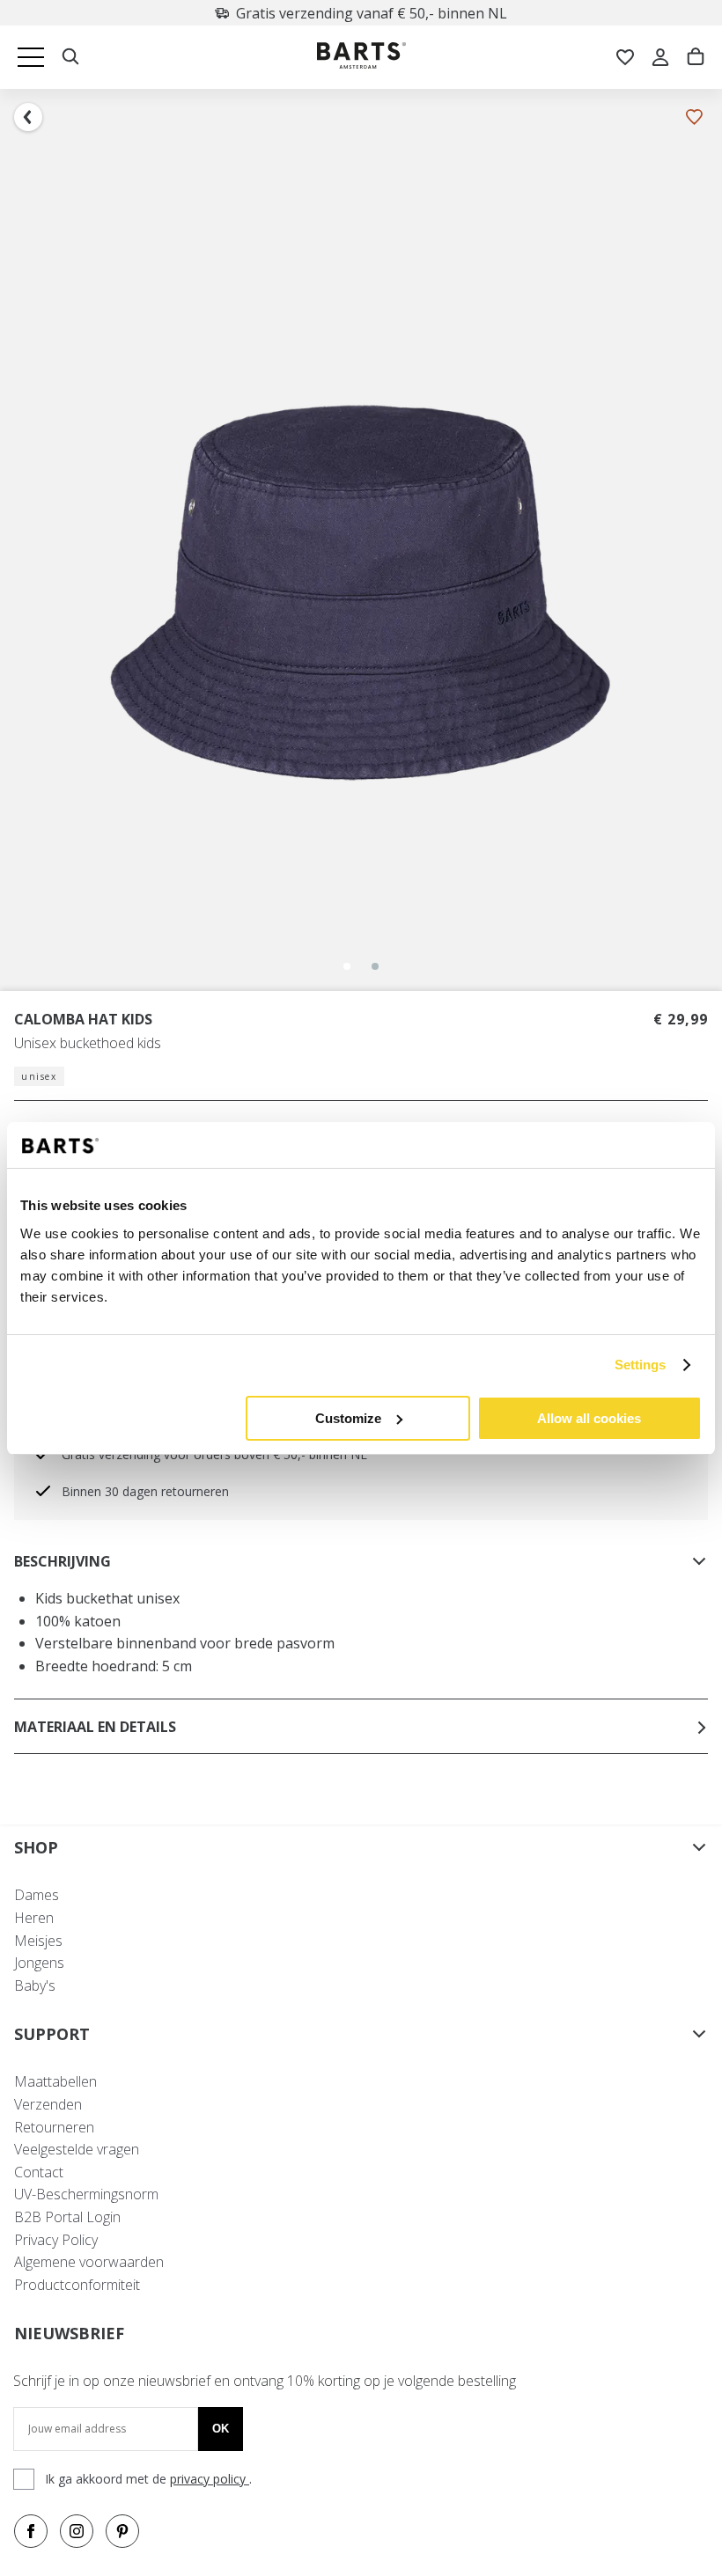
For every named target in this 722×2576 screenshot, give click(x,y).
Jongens (39, 1963)
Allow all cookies (589, 1418)
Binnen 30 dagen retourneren (145, 1491)
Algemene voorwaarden (89, 2262)
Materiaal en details (95, 1727)
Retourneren (54, 2127)
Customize (348, 1418)
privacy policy (210, 2479)
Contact (39, 2172)
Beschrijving (63, 1561)
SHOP (36, 1847)
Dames (37, 1895)
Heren (34, 1918)
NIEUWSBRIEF (69, 2333)
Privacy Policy (56, 2240)
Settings (641, 1365)
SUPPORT (52, 2034)
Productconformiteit (77, 2285)
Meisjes (38, 1941)
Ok (221, 2429)
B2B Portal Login (67, 2217)
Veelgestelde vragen (77, 2149)
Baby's (35, 1985)
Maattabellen (55, 2081)
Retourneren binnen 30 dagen (372, 13)
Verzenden (48, 2104)
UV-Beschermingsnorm (86, 2194)
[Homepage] (361, 58)
